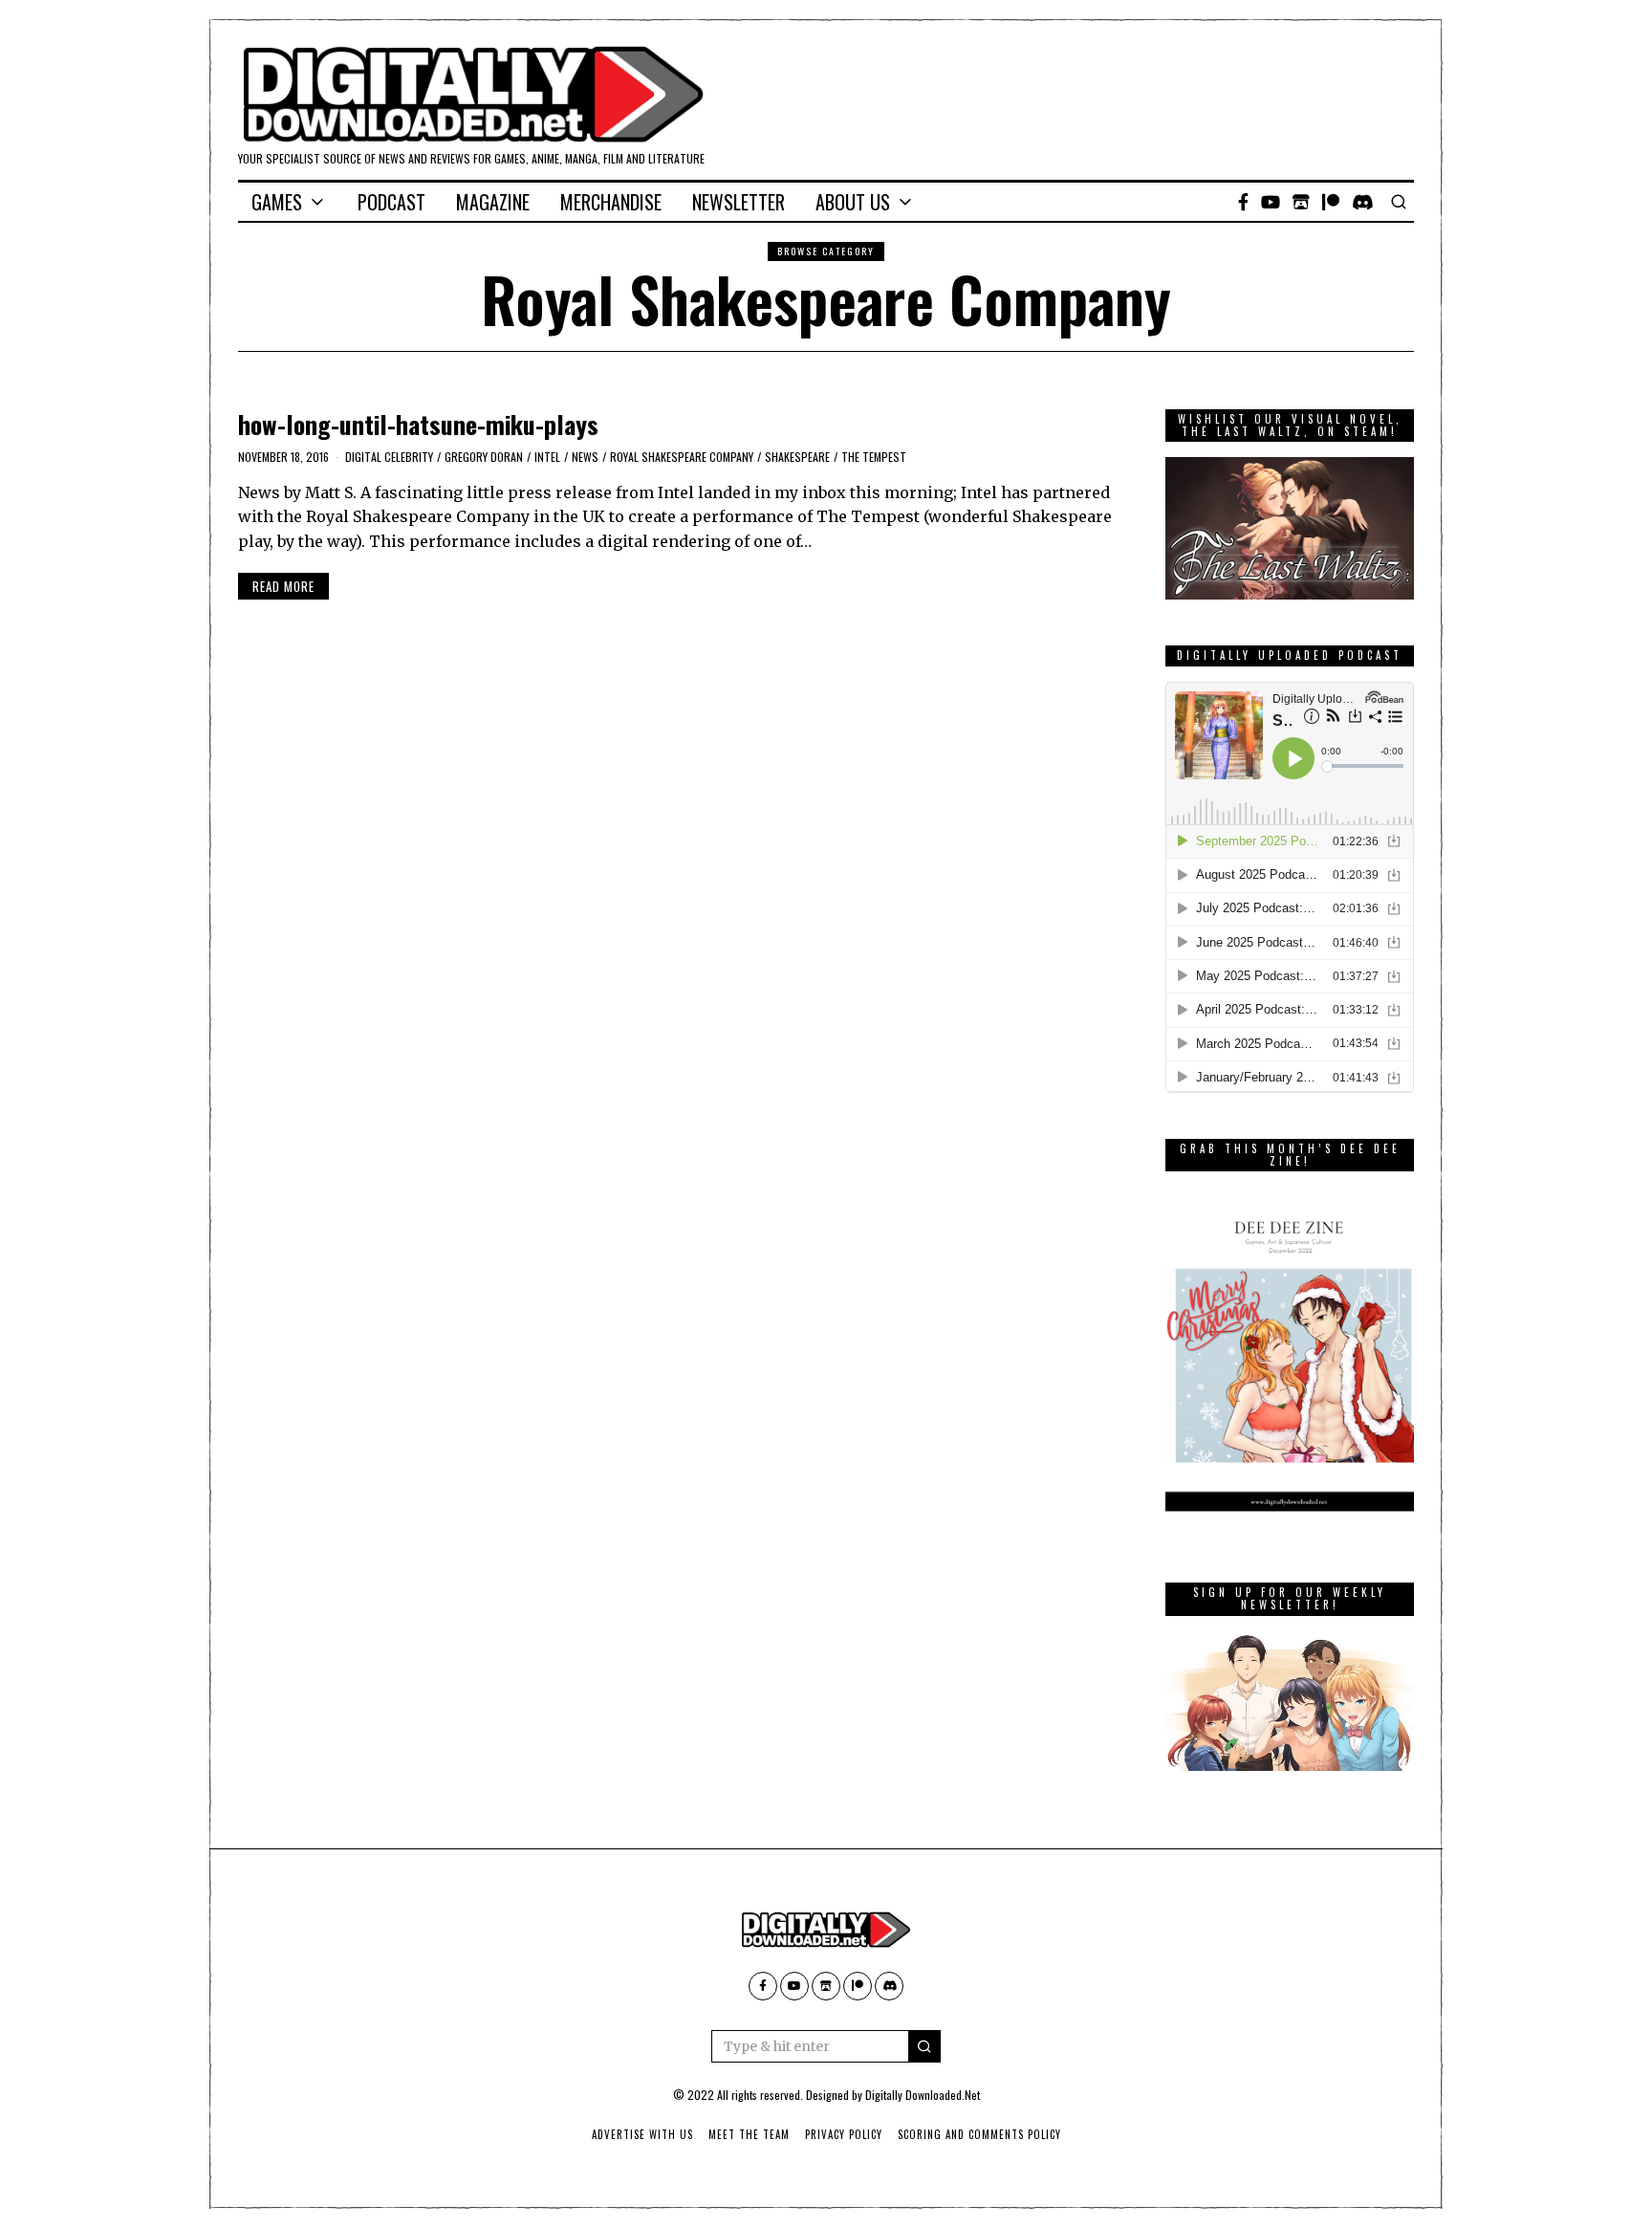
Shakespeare (797, 457)
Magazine (493, 202)
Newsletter (739, 202)
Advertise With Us (642, 2134)
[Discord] (1363, 202)
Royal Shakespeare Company (682, 457)
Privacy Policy (844, 2134)
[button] (924, 2046)
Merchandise (611, 202)
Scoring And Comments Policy (979, 2134)
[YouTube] (1271, 202)
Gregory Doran (484, 457)
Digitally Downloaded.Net (923, 2095)
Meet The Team (749, 2134)
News (585, 457)
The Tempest (874, 457)
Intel (547, 457)
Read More (283, 586)
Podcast (391, 202)
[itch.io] (1301, 202)
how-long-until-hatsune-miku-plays (418, 424)
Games (277, 202)
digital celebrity (389, 457)
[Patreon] (1331, 202)
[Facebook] (1243, 202)
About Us (853, 202)
